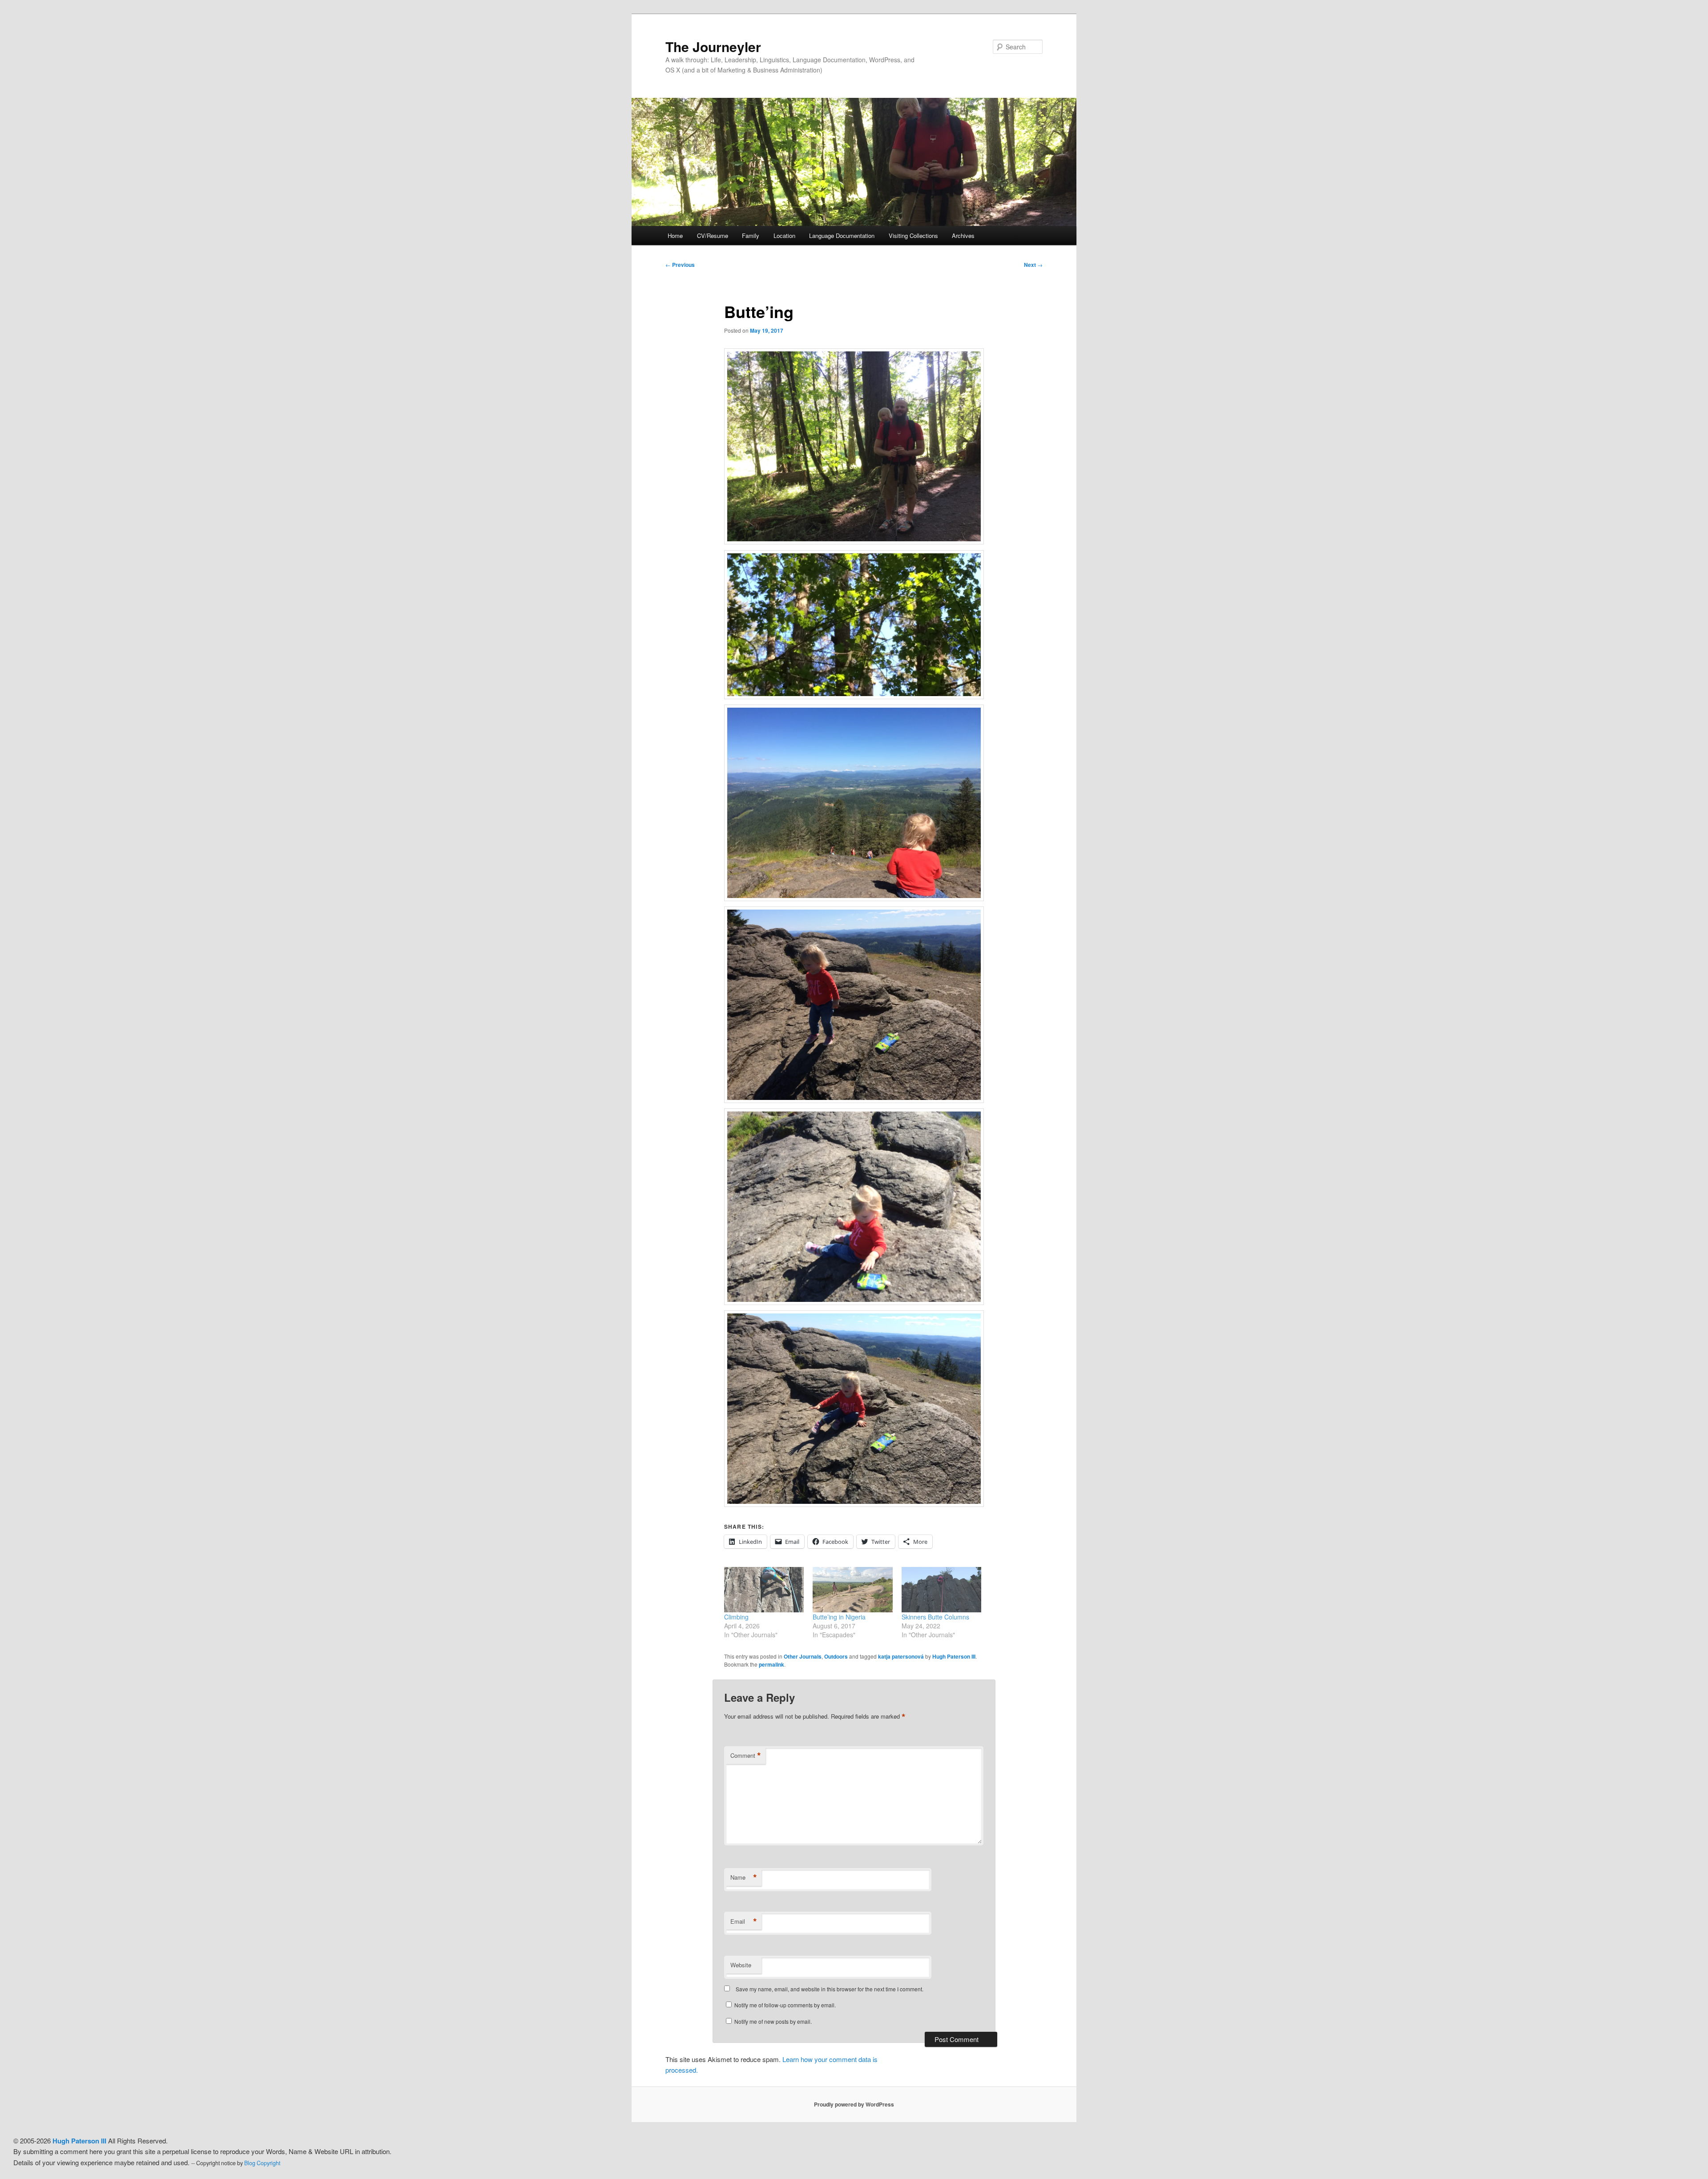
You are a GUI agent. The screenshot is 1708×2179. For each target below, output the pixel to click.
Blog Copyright (262, 2163)
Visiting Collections (913, 236)
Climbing (736, 1617)
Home (675, 236)
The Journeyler (713, 46)
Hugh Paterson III (954, 1656)
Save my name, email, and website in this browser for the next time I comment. (830, 1989)
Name (744, 1877)
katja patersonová (901, 1656)
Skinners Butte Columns (935, 1617)
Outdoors (836, 1656)
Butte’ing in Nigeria (839, 1617)
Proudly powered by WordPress (854, 2104)
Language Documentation (842, 236)
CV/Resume (713, 236)
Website (741, 1965)
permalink (771, 1664)
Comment (746, 1756)
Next (1033, 265)
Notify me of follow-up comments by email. (785, 2005)
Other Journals (803, 1656)
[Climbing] (764, 1590)
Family (751, 236)
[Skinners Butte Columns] (941, 1590)
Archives (963, 236)
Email (744, 1921)
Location (784, 236)
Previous (680, 265)
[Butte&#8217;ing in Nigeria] (852, 1590)
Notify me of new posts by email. (773, 2021)
